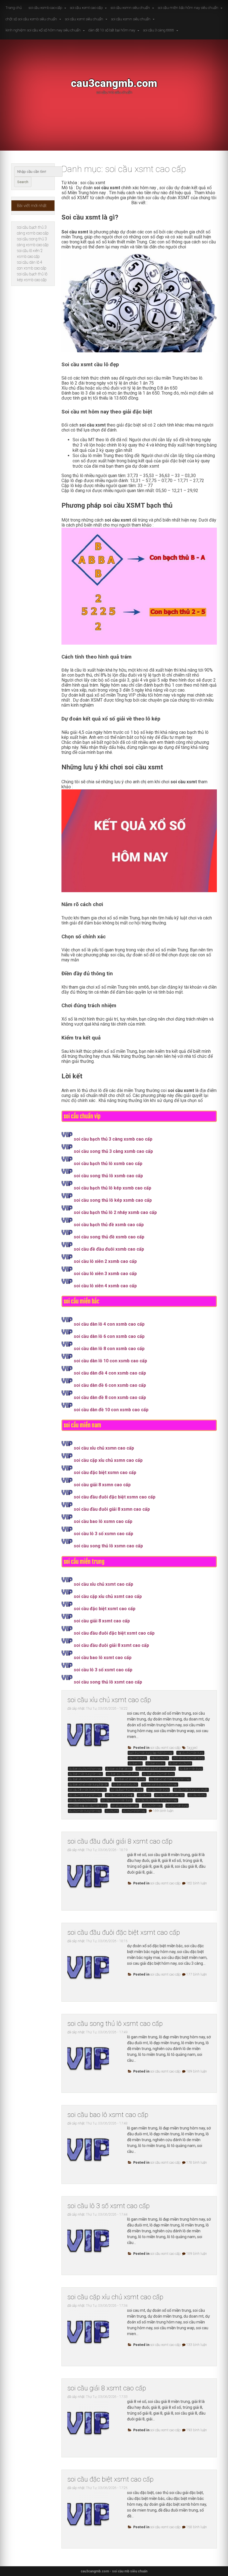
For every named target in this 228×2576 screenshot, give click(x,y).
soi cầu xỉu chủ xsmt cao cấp (109, 1700)
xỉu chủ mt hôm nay (134, 1811)
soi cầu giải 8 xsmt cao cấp (107, 2388)
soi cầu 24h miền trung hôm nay (87, 1790)
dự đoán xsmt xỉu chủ (125, 1785)
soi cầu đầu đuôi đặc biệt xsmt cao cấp (124, 1932)
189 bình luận (197, 2071)
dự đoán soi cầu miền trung (122, 1774)
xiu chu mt (112, 1811)
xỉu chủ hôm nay (152, 1806)
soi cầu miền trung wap (119, 1795)
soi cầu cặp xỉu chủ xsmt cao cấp (115, 2297)
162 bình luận (197, 1883)
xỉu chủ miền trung (177, 1806)
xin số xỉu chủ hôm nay (125, 1806)
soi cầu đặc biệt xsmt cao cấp (110, 2479)
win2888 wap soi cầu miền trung (88, 1806)
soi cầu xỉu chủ (197, 1795)
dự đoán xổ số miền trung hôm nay (170, 1779)
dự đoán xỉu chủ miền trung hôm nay (90, 1779)
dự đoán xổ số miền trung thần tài (88, 1785)
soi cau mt (144, 1795)
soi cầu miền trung (158, 1790)
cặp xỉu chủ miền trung (190, 1753)
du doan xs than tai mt (119, 1769)
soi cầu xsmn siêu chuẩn (130, 8)
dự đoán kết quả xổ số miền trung (156, 1769)
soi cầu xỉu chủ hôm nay (83, 1800)
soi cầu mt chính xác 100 (169, 1795)
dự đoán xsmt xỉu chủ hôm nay (160, 1785)
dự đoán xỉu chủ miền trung (158, 1774)
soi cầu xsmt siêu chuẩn (84, 19)
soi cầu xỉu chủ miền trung (117, 1800)
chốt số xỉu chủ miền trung (188, 1758)
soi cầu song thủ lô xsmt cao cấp (115, 2024)
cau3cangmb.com (114, 83)
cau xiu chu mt (159, 1758)
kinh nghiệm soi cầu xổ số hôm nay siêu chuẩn (43, 30)
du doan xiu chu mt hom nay (85, 1769)
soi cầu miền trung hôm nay (85, 1795)
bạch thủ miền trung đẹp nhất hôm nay (151, 1753)
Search (23, 182)
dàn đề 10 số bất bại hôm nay (112, 30)
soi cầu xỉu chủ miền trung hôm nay (157, 1800)
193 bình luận (197, 2430)
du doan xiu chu (155, 1763)
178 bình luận (197, 2163)
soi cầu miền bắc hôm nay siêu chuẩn (188, 8)
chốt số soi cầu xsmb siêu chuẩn (31, 19)
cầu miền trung (137, 1758)
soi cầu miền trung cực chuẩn (191, 1790)
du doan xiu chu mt (180, 1763)
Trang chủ (14, 8)
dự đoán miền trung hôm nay (85, 1774)
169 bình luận (163, 1811)
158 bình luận (197, 2527)
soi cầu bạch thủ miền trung (127, 1790)
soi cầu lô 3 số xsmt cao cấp (108, 2206)
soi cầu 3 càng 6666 (158, 30)
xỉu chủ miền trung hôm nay (85, 1811)
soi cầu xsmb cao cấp (45, 8)
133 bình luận (197, 2345)
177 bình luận (197, 1974)
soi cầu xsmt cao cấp (86, 8)
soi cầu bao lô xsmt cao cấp (108, 2115)
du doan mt (135, 1763)
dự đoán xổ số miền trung (130, 1779)
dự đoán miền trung (191, 1769)
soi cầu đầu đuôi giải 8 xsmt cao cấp (120, 1841)
